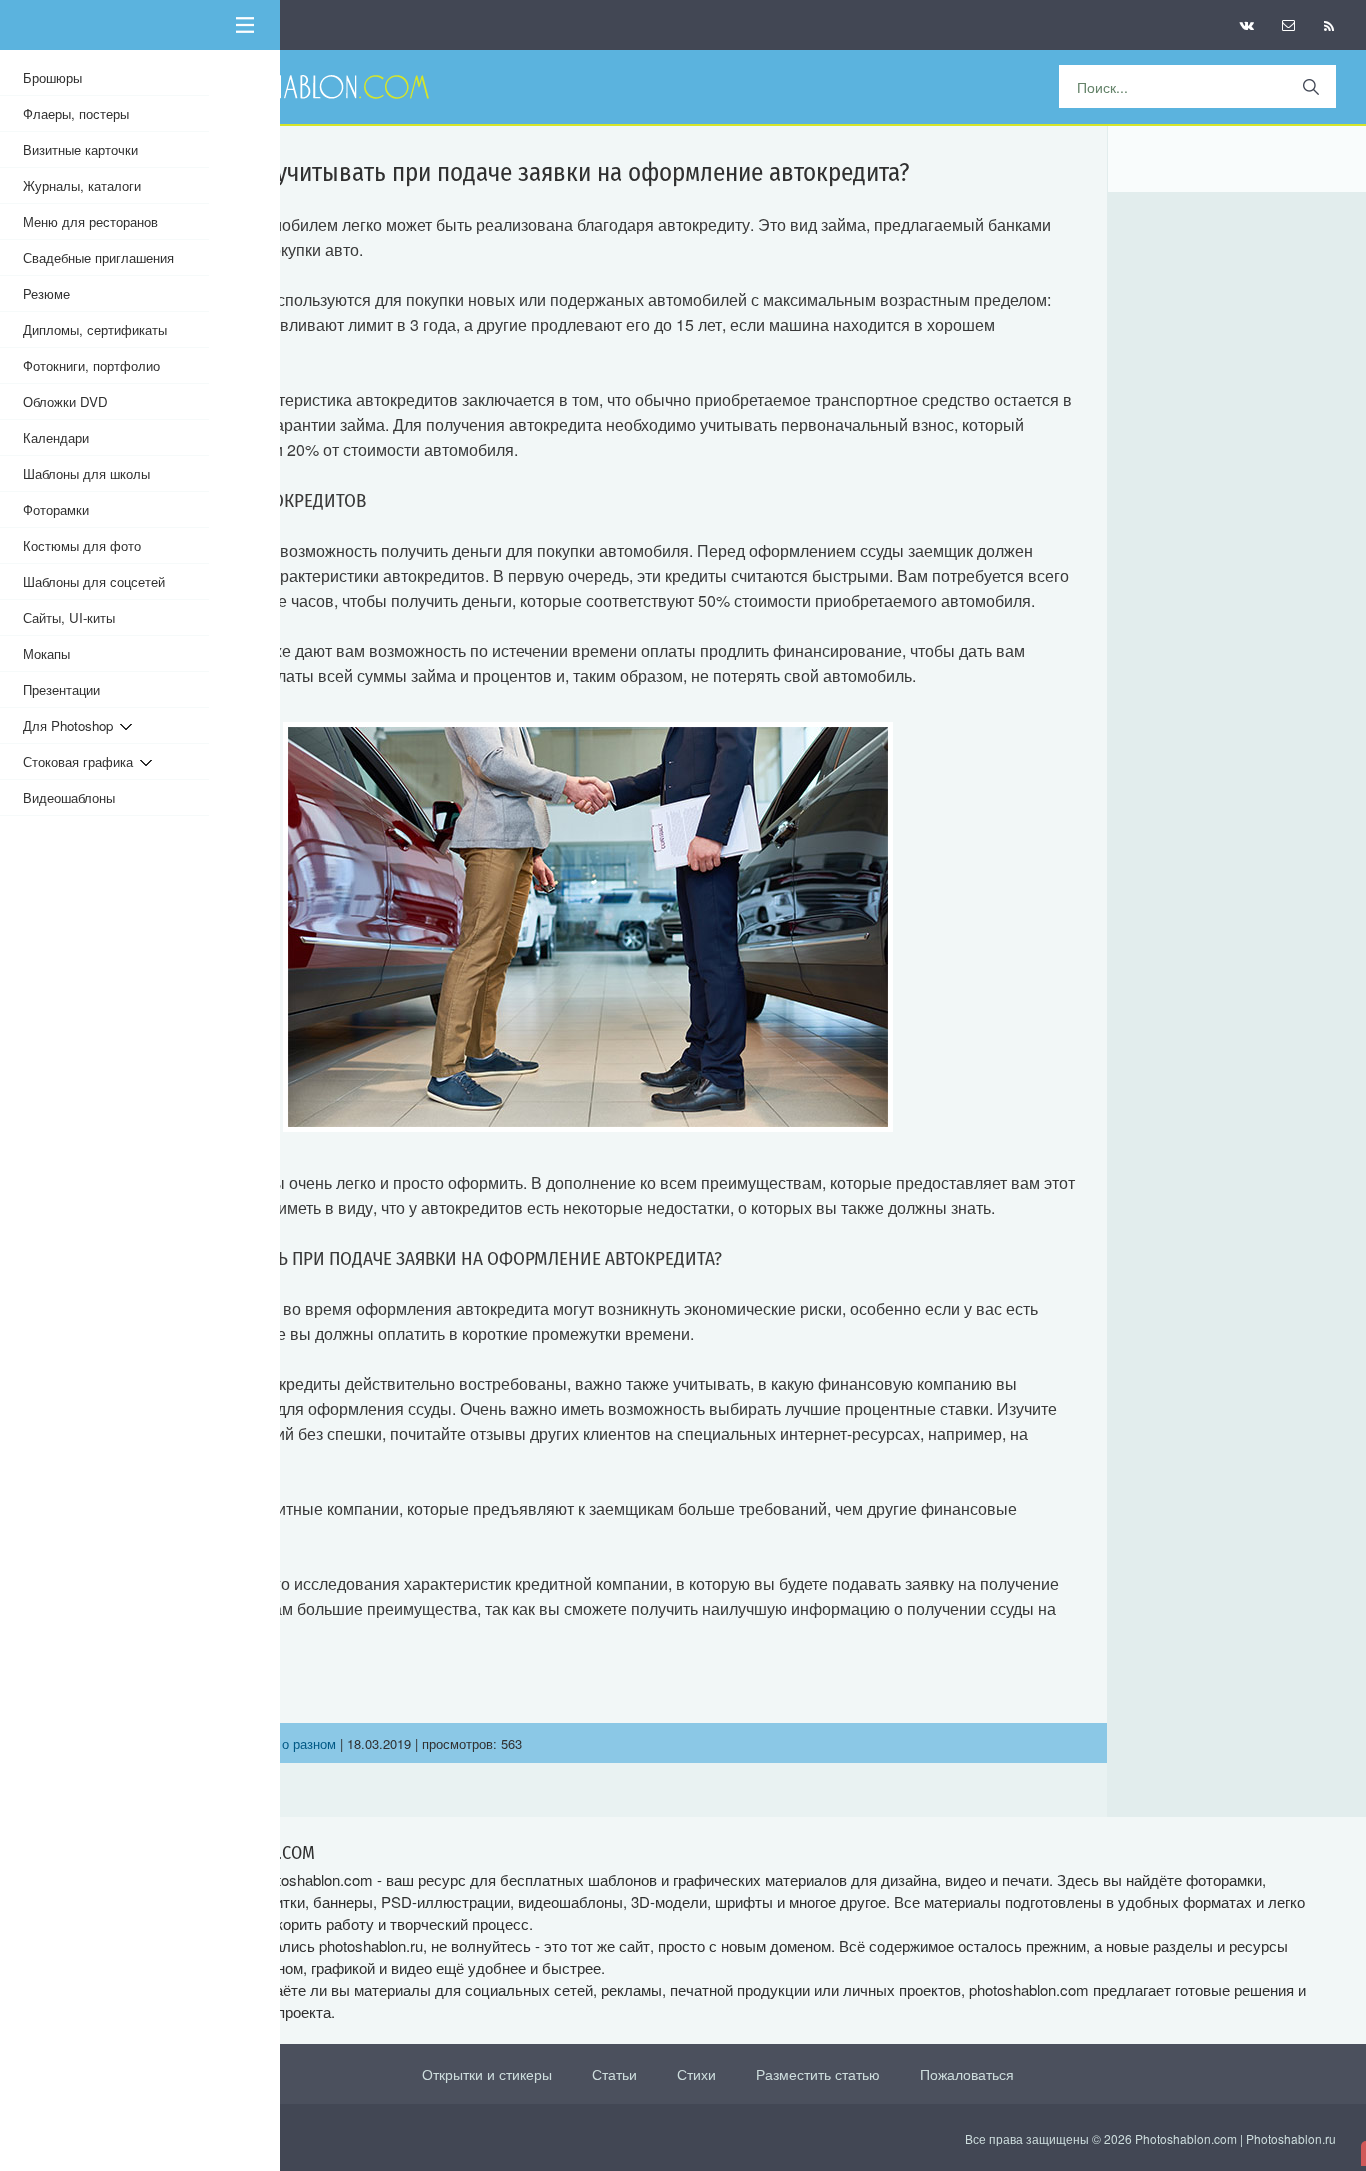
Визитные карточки (80, 149)
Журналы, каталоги (82, 185)
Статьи (614, 2074)
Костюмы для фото (82, 545)
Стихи (696, 2074)
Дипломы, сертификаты (95, 329)
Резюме (46, 293)
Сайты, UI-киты (69, 617)
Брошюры (52, 77)
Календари (56, 437)
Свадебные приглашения (98, 257)
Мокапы (46, 653)
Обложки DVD (65, 401)
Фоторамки (56, 509)
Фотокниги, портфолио (91, 365)
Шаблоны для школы (86, 473)
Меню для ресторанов (90, 221)
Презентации (61, 689)
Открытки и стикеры (487, 2074)
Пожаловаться (967, 2074)
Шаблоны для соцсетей (94, 581)
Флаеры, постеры (76, 113)
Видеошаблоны (69, 797)
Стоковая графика (81, 761)
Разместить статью (818, 2074)
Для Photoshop (71, 725)
